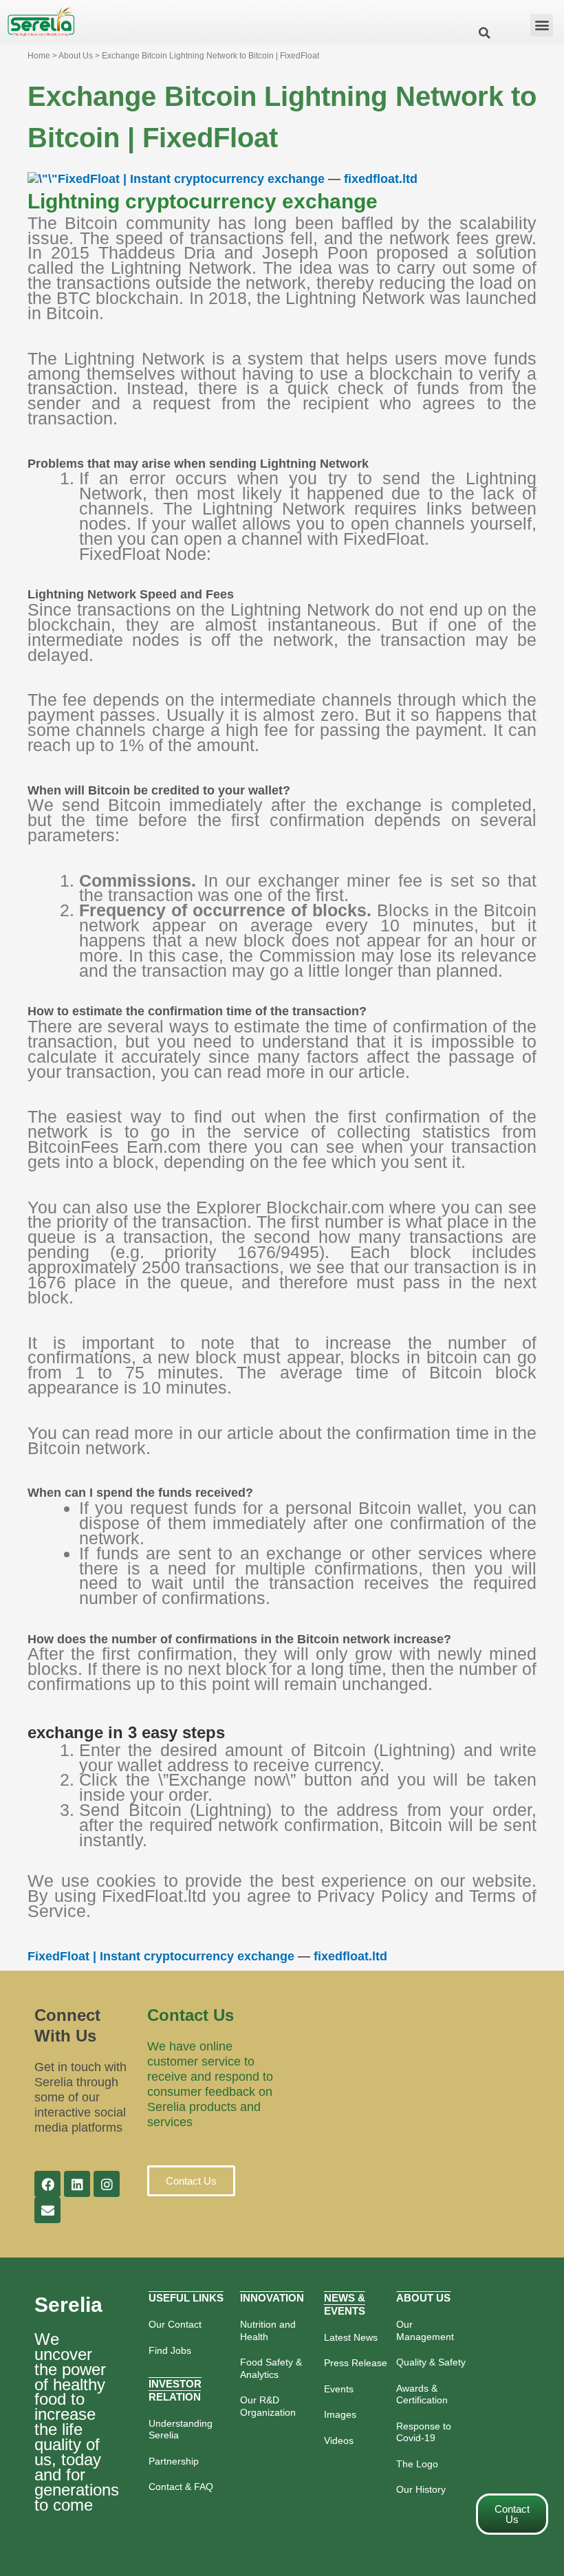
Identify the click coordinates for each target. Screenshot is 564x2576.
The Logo (417, 2464)
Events (339, 2389)
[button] (542, 25)
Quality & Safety (431, 2362)
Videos (339, 2440)
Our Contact (175, 2324)
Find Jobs (170, 2350)
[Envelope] (47, 2210)
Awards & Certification (422, 2394)
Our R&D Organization (268, 2406)
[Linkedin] (77, 2184)
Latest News (351, 2337)
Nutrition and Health (268, 2330)
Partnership (174, 2461)
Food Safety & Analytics (271, 2368)
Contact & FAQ (181, 2487)
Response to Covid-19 (424, 2432)
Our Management (425, 2330)
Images (340, 2414)
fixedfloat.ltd (381, 179)
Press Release (356, 2363)
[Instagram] (107, 2184)
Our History (421, 2489)
